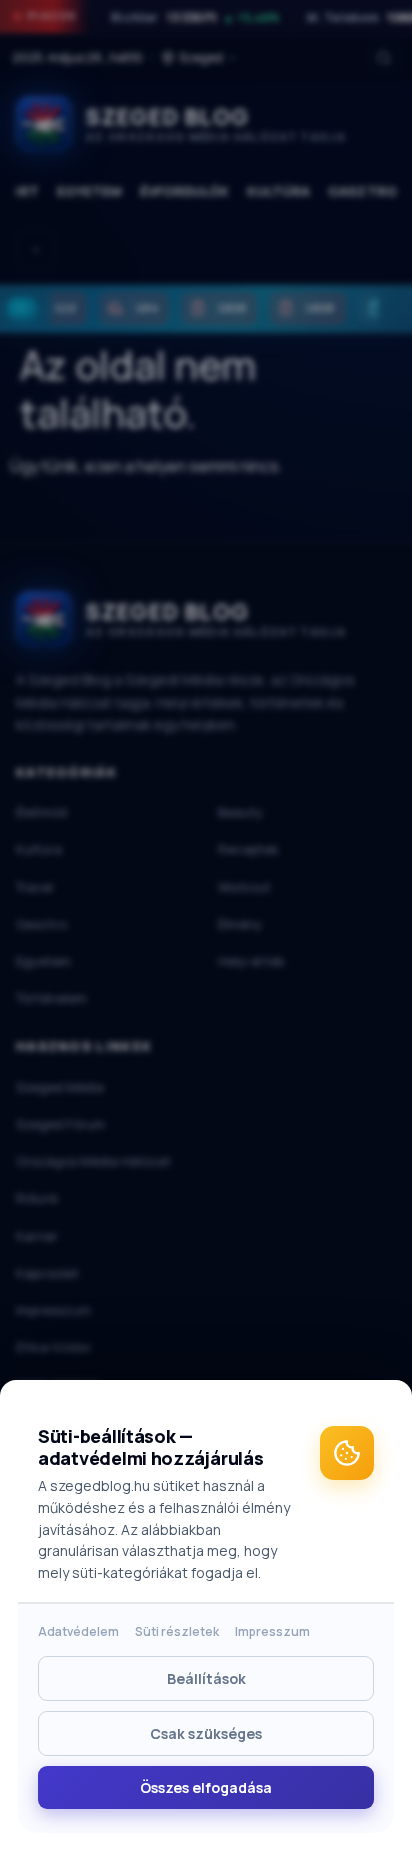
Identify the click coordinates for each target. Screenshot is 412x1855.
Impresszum (272, 1631)
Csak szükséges (206, 1733)
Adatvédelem (78, 1631)
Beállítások (206, 1678)
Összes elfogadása (206, 1787)
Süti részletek (177, 1631)
